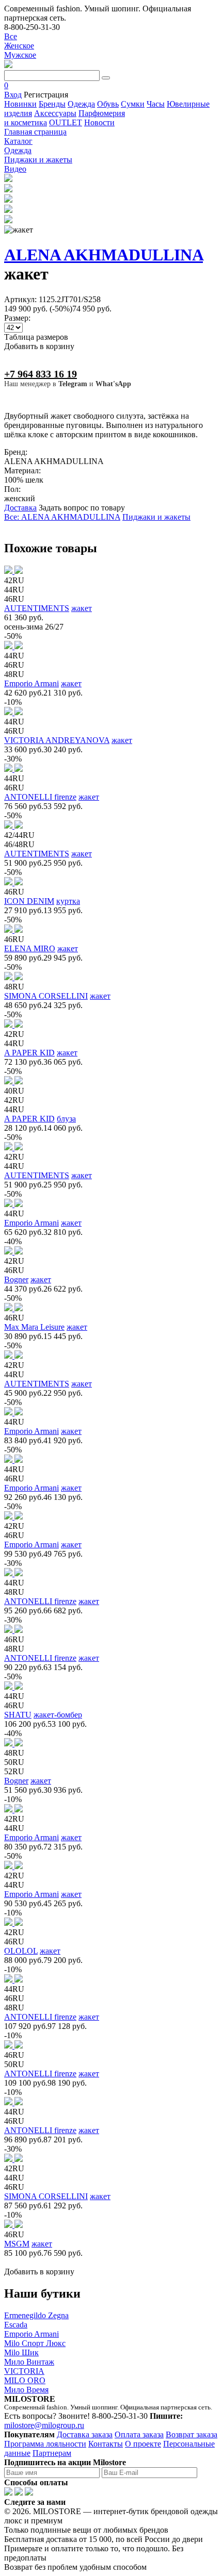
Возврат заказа (192, 2434)
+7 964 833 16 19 (41, 374)
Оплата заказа (139, 2434)
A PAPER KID (29, 1053)
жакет (82, 608)
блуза (66, 1119)
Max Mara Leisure (34, 1327)
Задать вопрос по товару (82, 508)
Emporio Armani (31, 683)
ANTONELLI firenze (40, 797)
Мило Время (26, 2390)
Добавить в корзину (39, 346)
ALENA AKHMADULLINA (104, 255)
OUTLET (66, 122)
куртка (68, 901)
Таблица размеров (36, 337)
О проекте (143, 2444)
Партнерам (52, 2453)
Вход (13, 95)
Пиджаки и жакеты (156, 517)
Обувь (108, 104)
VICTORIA (24, 2371)
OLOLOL (21, 1951)
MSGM (17, 2244)
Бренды (52, 104)
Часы (156, 104)
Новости (99, 122)
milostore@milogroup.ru (44, 2425)
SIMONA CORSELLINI (46, 996)
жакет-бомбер (58, 1715)
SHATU (18, 1715)
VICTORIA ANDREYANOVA (57, 740)
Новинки (20, 104)
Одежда (81, 104)
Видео (15, 169)
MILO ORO (25, 2380)
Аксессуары (55, 113)
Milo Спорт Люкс (35, 2343)
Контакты (106, 2444)
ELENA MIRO (30, 948)
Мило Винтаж (29, 2362)
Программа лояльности (45, 2444)
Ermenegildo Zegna (36, 2315)
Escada (16, 2325)
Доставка (20, 508)
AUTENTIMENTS (37, 608)
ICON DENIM (29, 901)
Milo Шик (21, 2352)
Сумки (133, 104)
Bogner (16, 1279)
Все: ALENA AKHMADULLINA (62, 517)
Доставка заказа (85, 2434)
